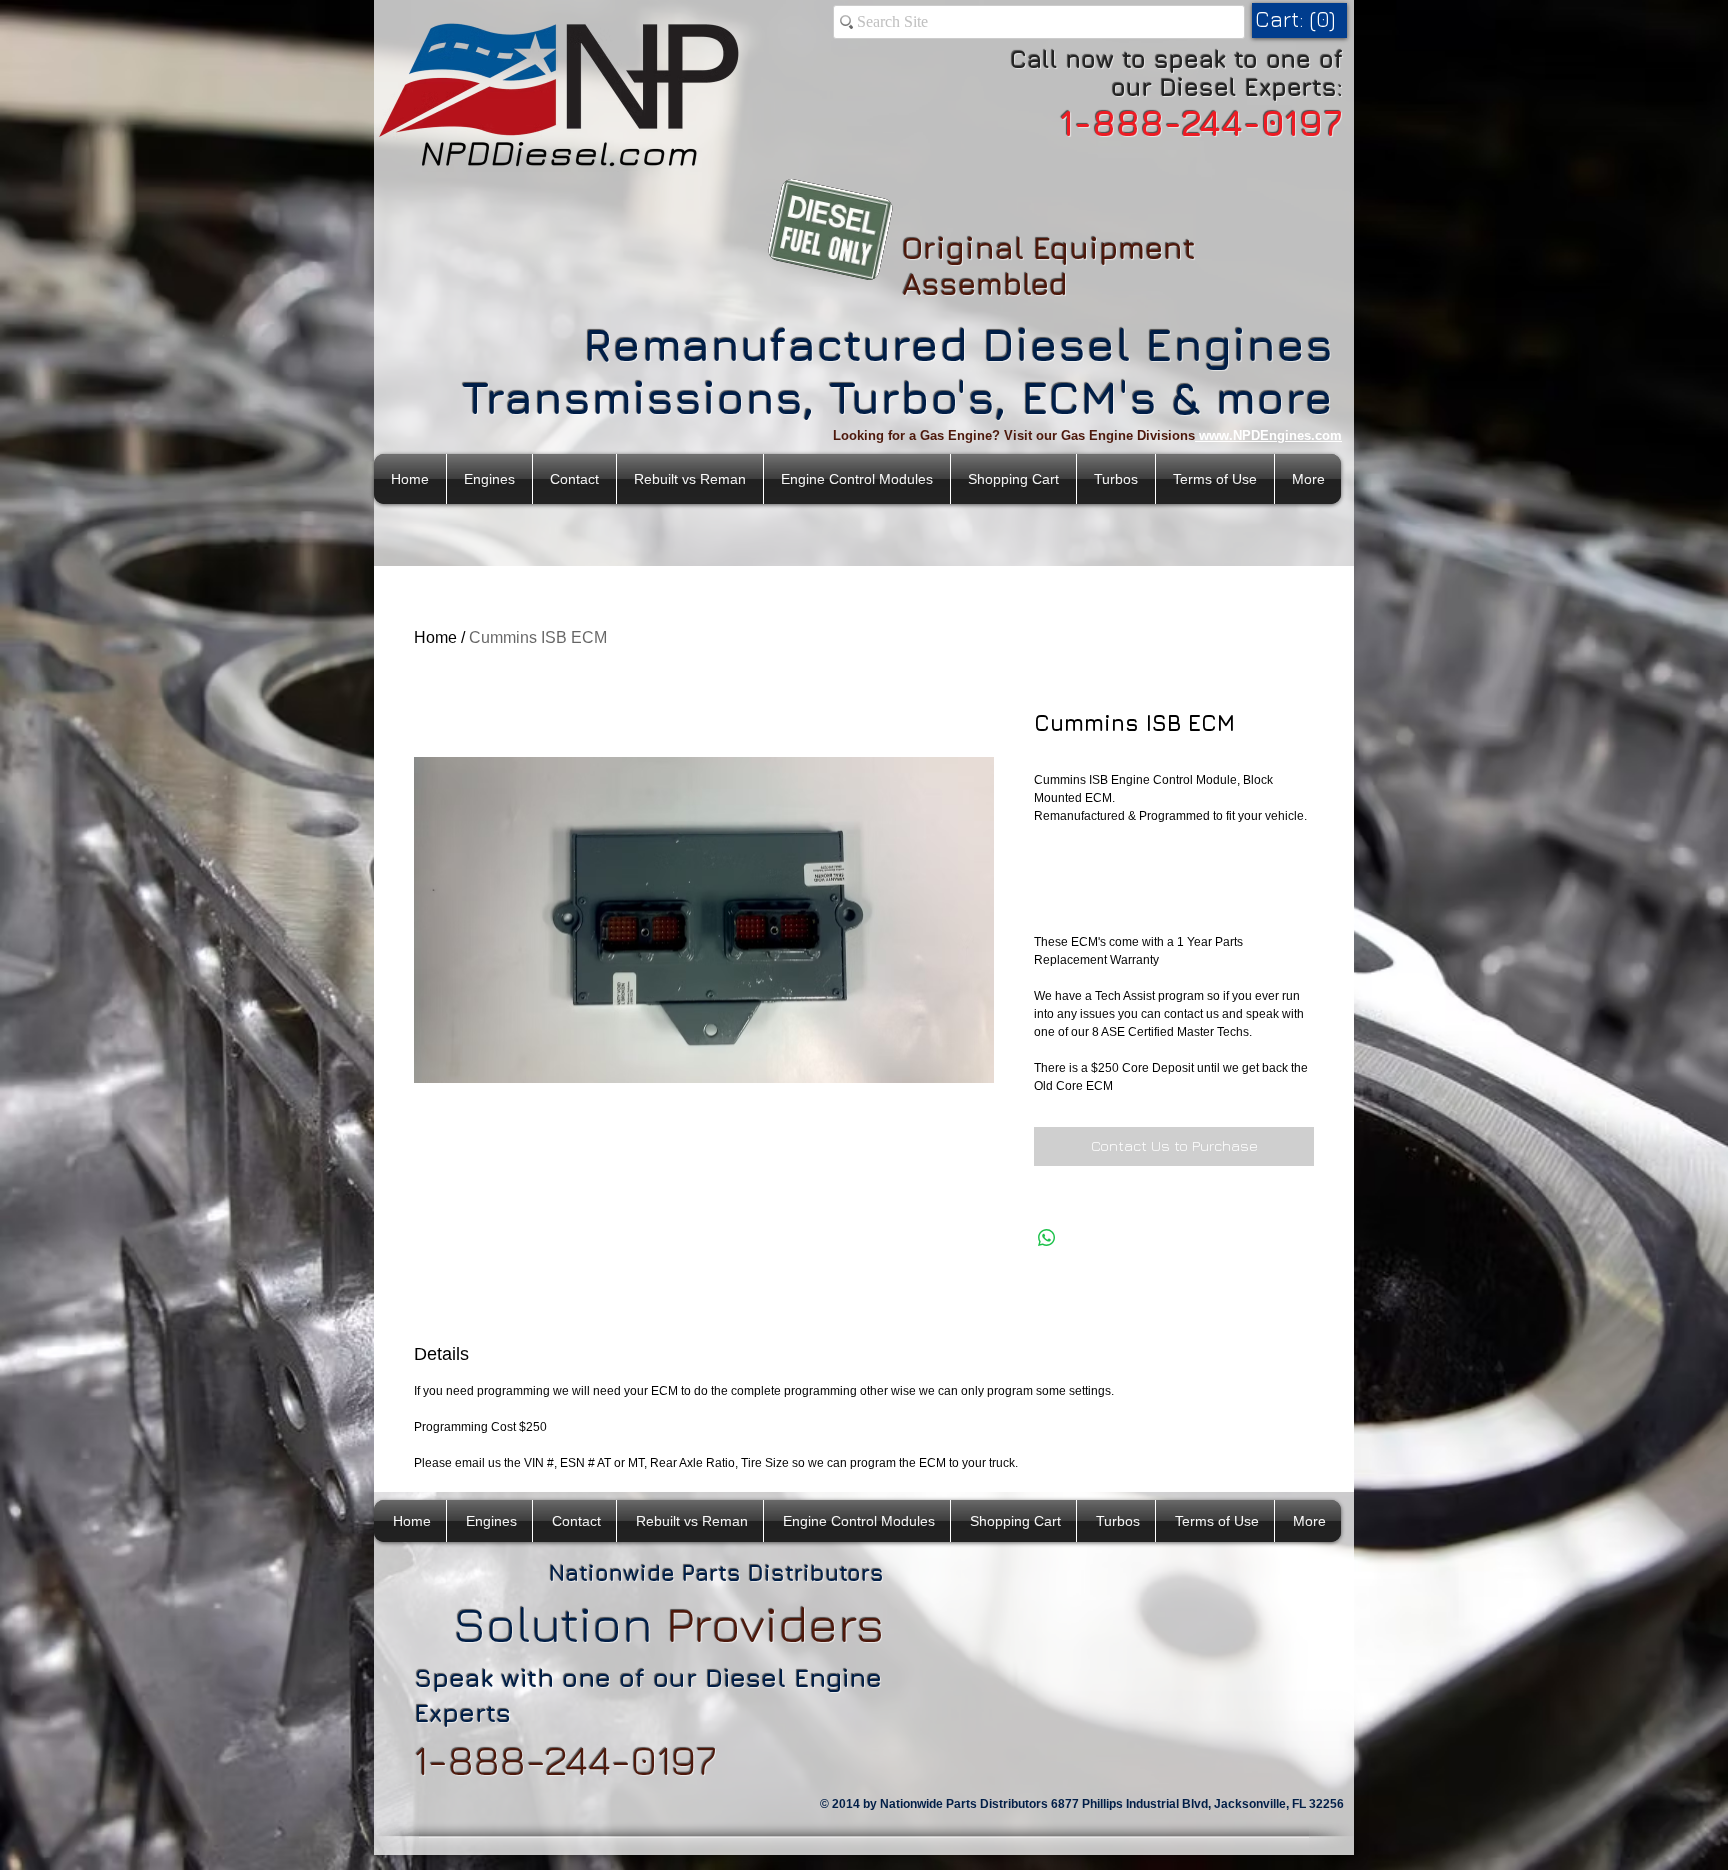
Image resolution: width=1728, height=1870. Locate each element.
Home (435, 637)
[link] (1298, 19)
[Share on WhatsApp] (1047, 1238)
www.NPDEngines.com (1270, 435)
